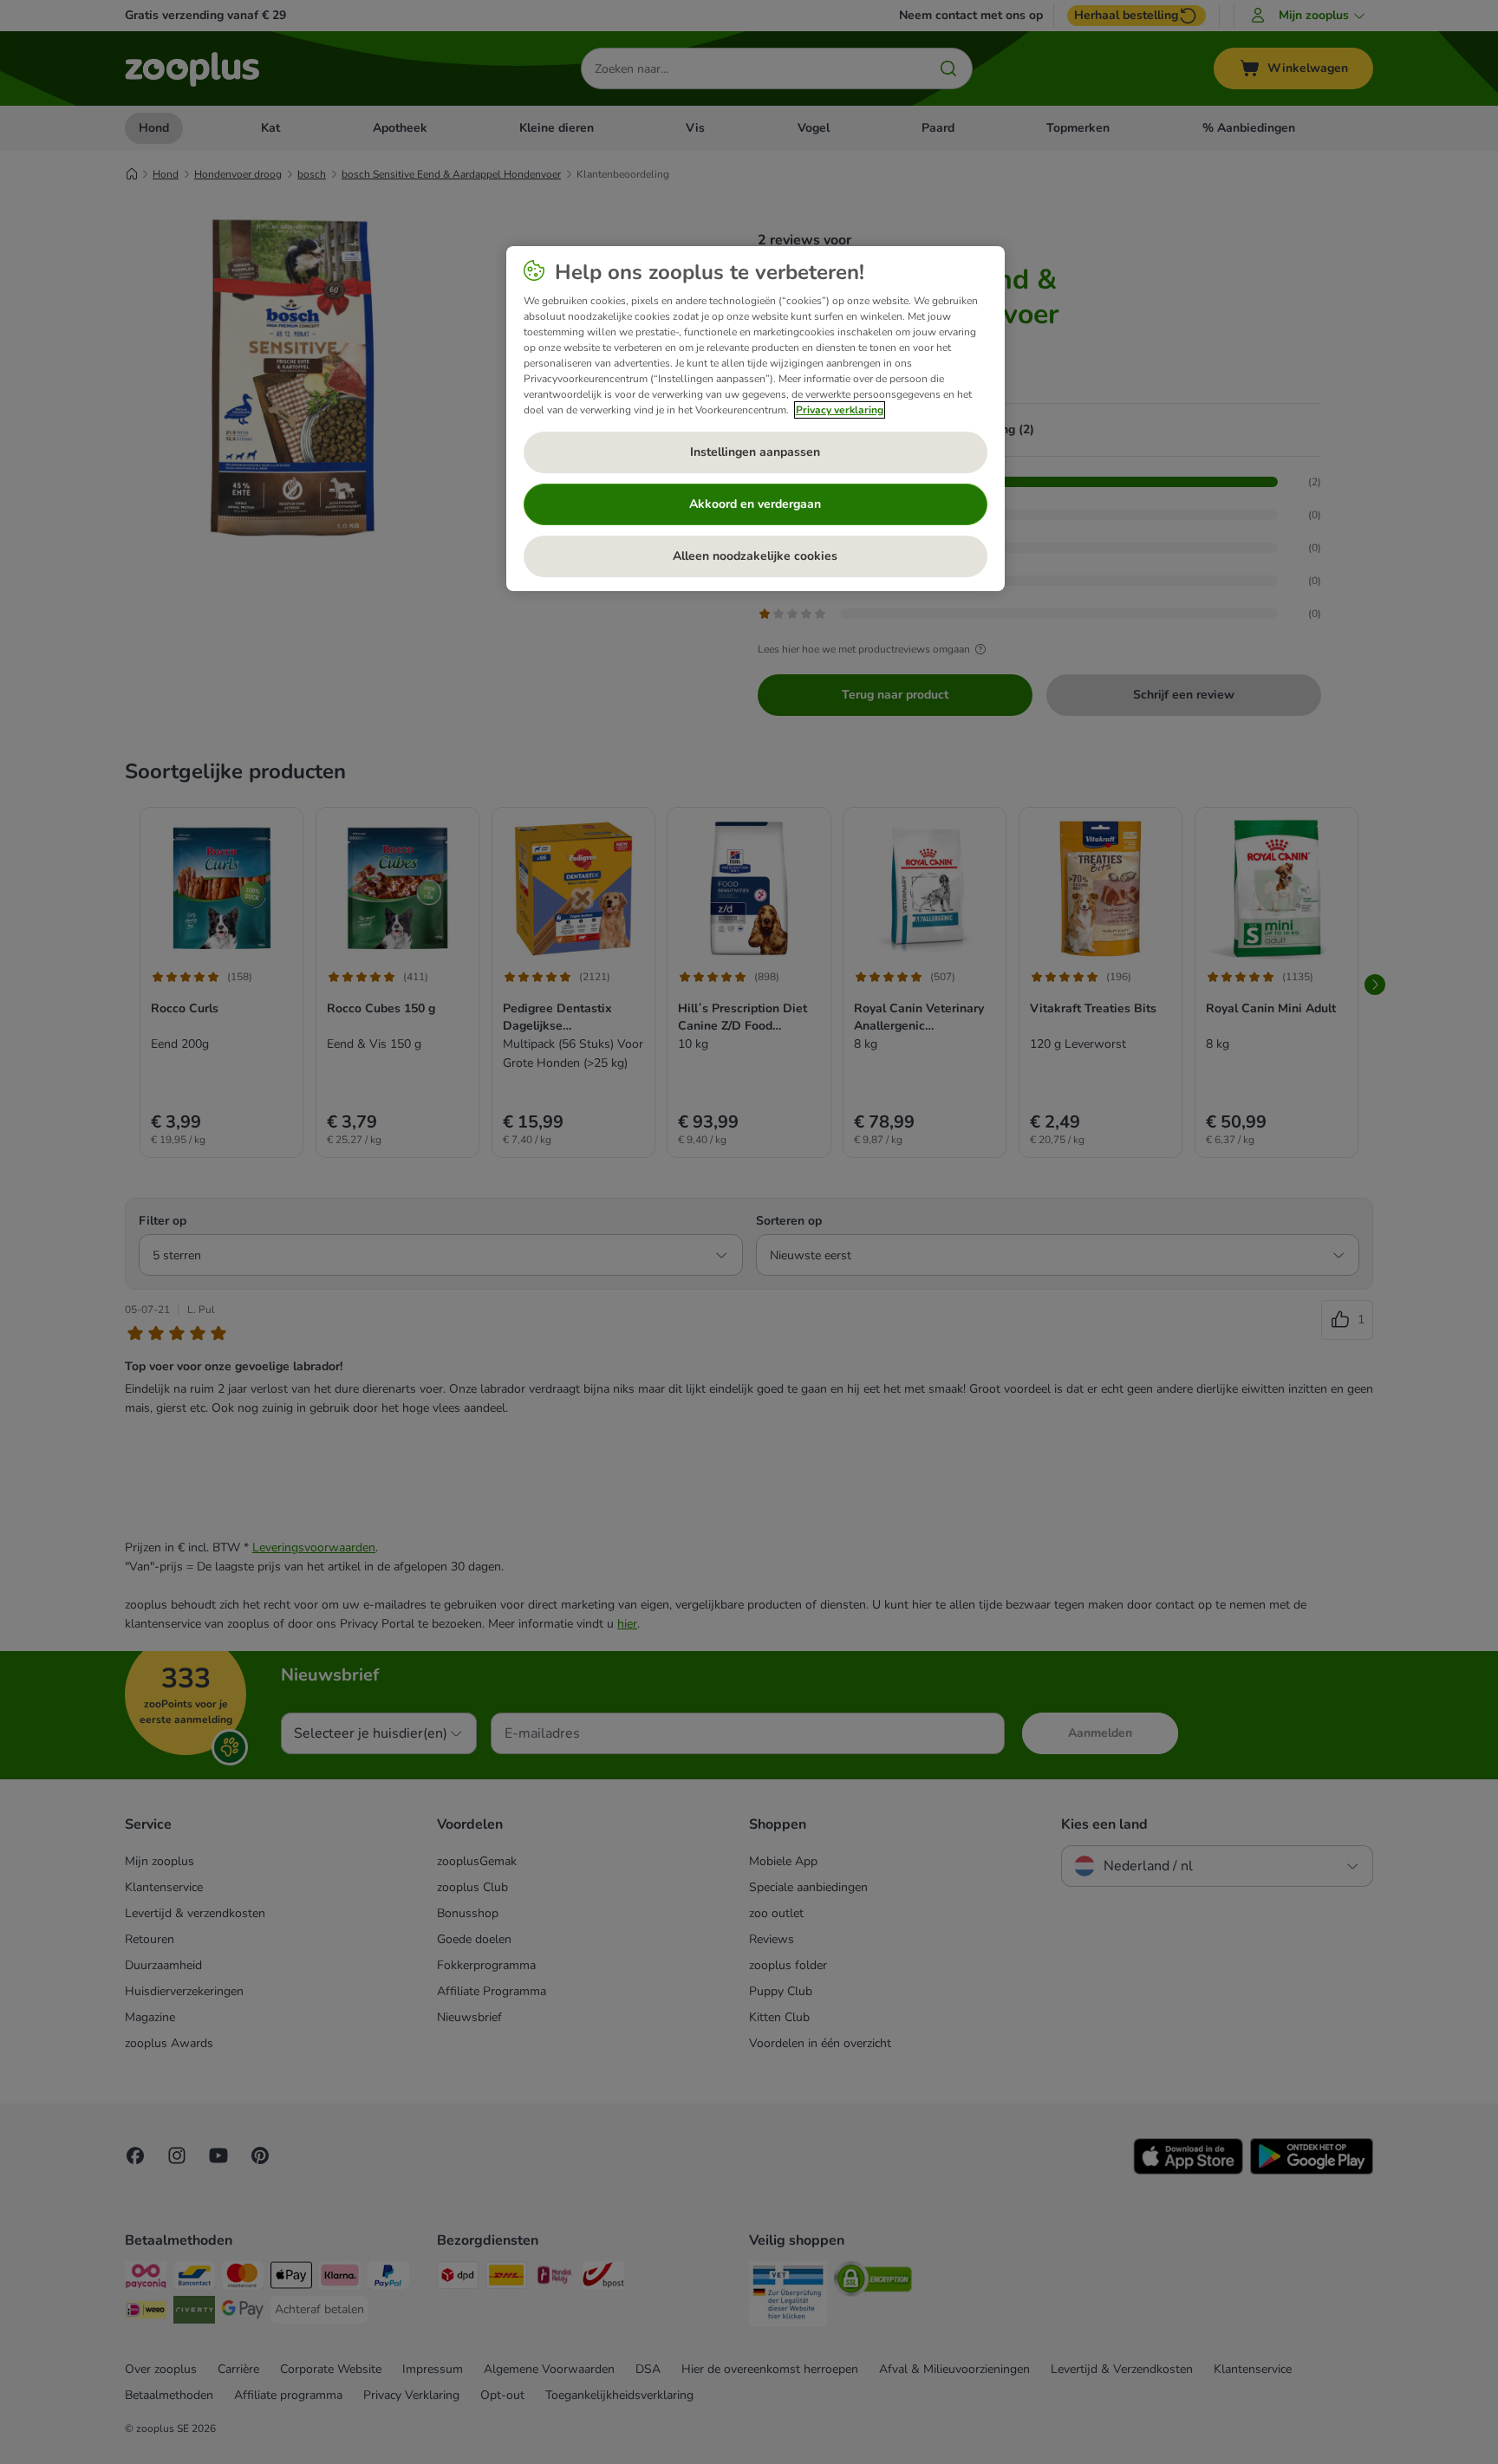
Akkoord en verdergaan (755, 504)
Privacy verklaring (840, 410)
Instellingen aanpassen (755, 452)
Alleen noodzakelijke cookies (755, 556)
